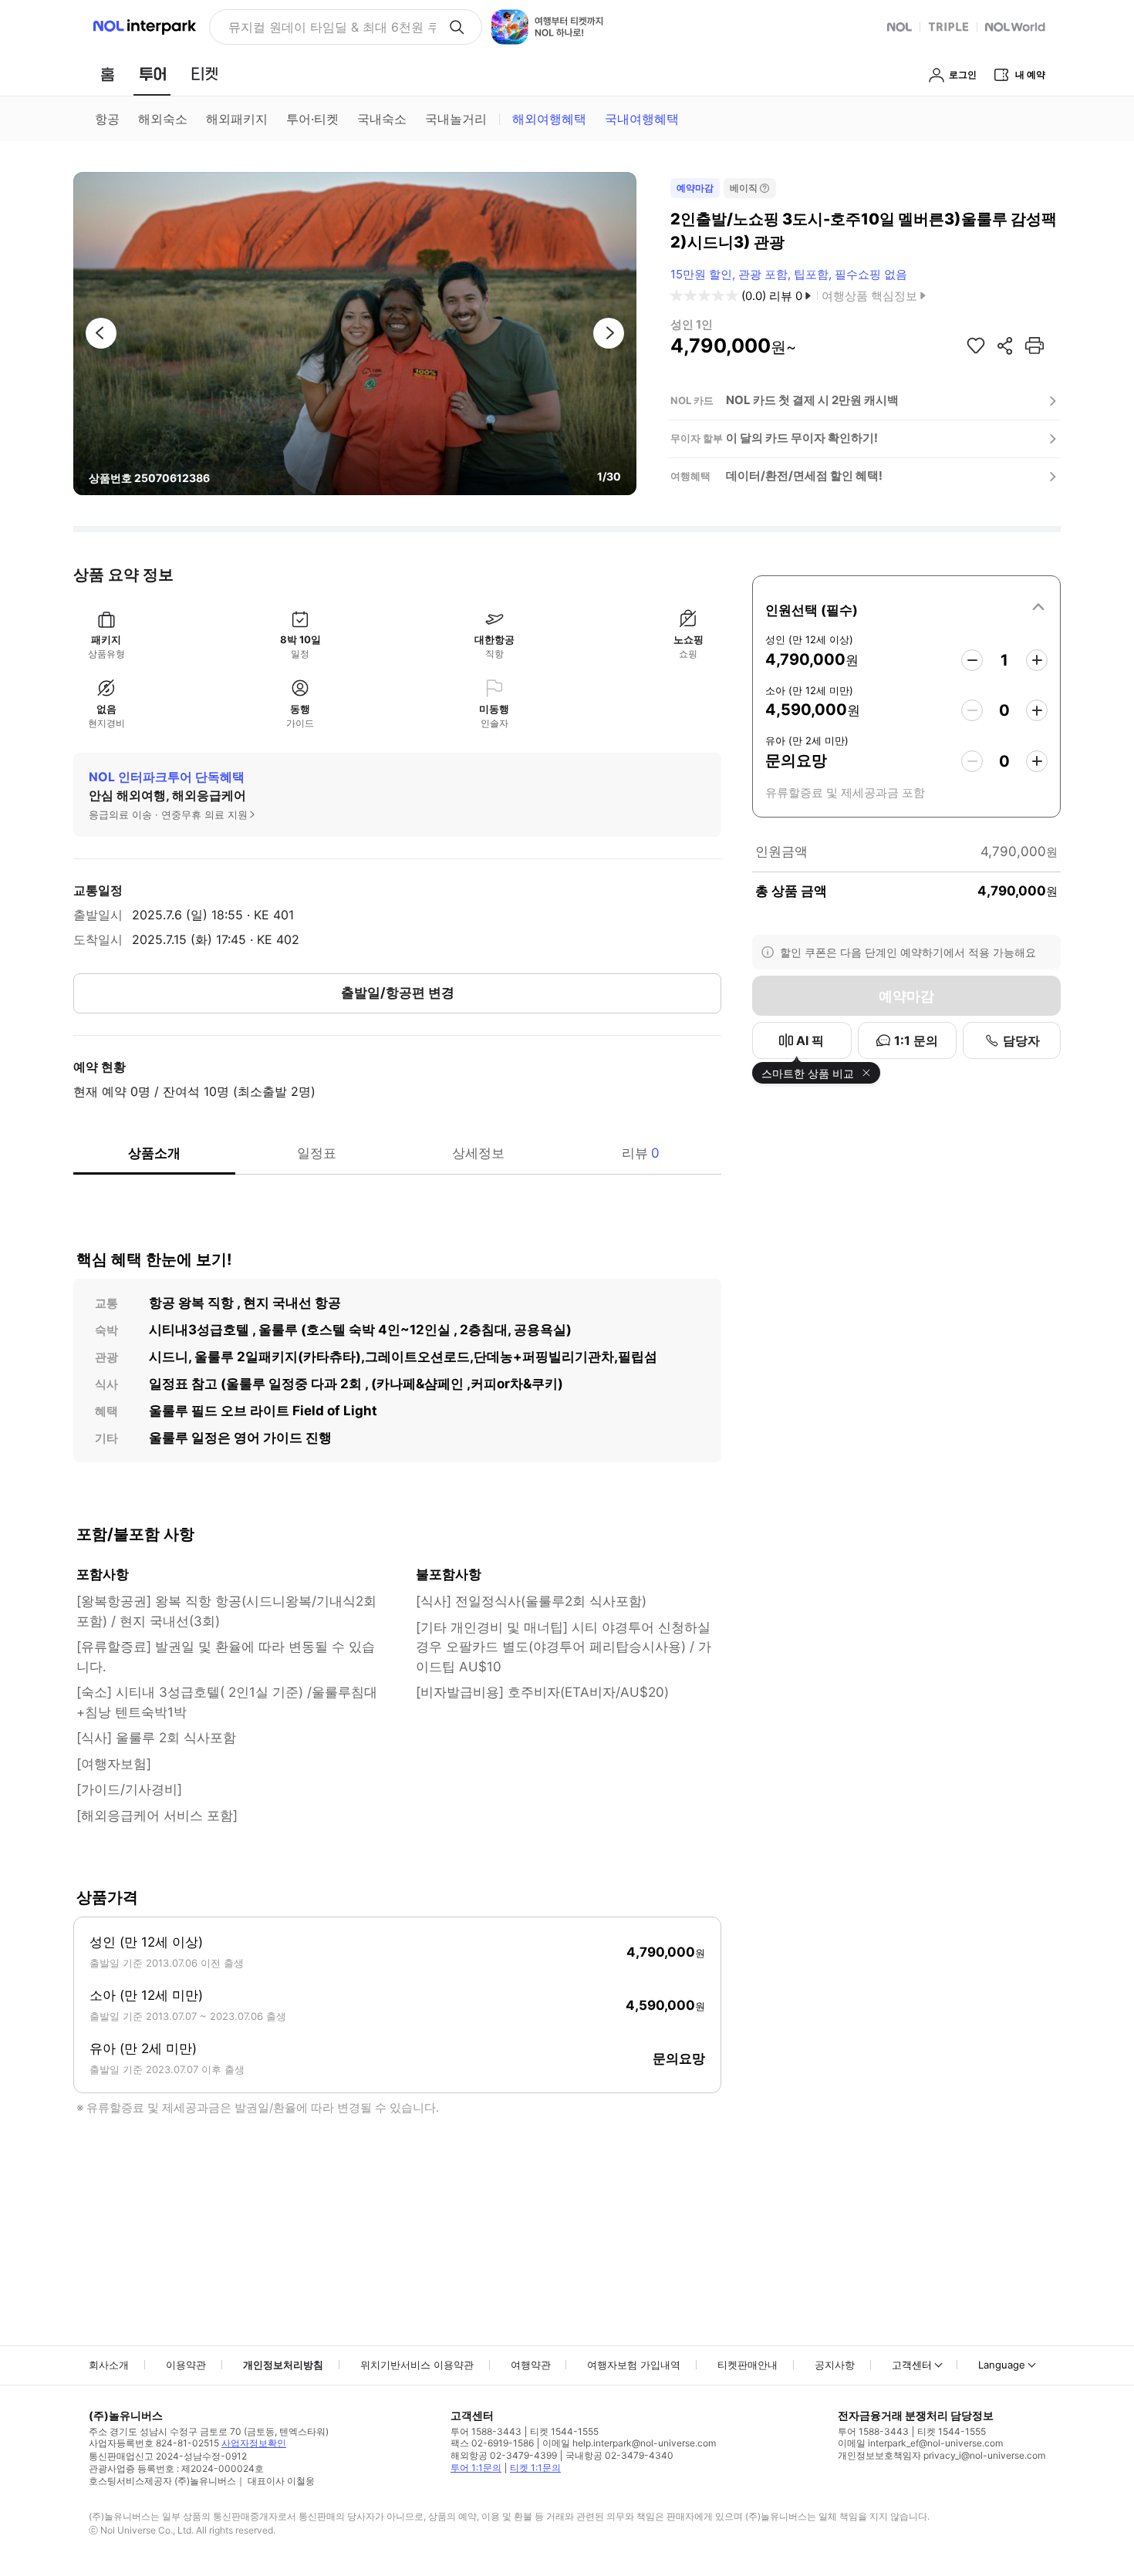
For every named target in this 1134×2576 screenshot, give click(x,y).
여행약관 (531, 2365)
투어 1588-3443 (486, 2431)
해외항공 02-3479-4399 (504, 2455)
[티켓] (204, 74)
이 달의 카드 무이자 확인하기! (802, 438)
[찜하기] (976, 346)
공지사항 (835, 2365)
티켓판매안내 (748, 2365)
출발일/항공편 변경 (398, 993)
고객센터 (912, 2365)
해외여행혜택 (549, 119)
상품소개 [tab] (154, 1153)
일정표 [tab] (317, 1153)
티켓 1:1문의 (535, 2468)
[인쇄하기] (1034, 346)
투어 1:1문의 (476, 2468)
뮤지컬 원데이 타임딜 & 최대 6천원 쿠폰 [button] (332, 27)
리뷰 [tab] (641, 1153)
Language (1002, 2365)
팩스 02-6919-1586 (492, 2443)
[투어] (152, 74)
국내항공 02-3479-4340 (619, 2455)
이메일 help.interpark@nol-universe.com (629, 2443)
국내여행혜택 (642, 119)
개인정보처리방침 (283, 2365)
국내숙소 (382, 119)
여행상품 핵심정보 (869, 296)
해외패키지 (237, 119)
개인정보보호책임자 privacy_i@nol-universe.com (942, 2455)
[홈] (107, 74)
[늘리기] (1037, 660)
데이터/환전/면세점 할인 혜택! (804, 475)
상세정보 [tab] (478, 1153)
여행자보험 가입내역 (634, 2365)
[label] (906, 608)
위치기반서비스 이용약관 (417, 2365)
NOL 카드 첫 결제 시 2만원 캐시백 (812, 400)
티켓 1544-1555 (564, 2431)
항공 (107, 119)
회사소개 (109, 2365)
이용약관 (186, 2365)
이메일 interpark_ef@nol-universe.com (920, 2443)
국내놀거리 (456, 119)
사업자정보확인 (254, 2443)
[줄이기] (972, 660)
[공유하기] (1005, 346)
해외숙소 (163, 119)
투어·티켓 (312, 119)
